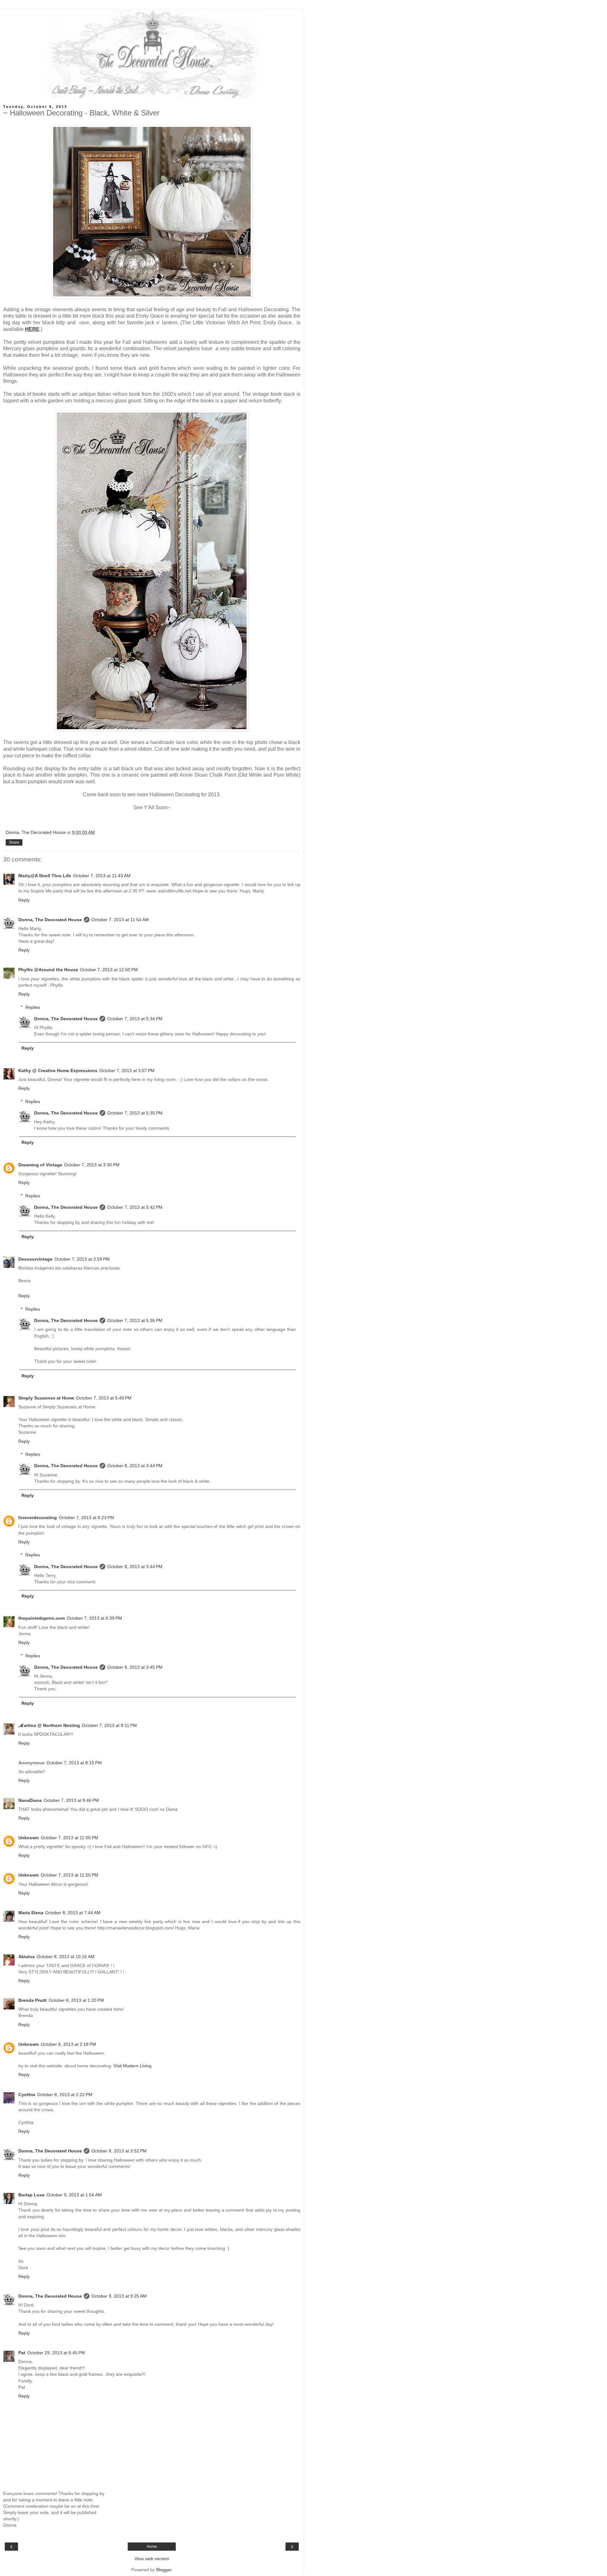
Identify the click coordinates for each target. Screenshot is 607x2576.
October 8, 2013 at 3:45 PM (135, 1667)
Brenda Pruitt (33, 2000)
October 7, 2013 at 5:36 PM (135, 1320)
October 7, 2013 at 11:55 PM (70, 1875)
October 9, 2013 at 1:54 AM (74, 2195)
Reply (24, 900)
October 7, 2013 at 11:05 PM (70, 1838)
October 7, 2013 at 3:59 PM (82, 1259)
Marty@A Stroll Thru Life (45, 876)
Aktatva (27, 1957)
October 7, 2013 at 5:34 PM (135, 1019)
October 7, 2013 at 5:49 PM (104, 1398)
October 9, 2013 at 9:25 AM (119, 2296)
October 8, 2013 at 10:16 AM (66, 1957)
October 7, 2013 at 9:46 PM (71, 1800)
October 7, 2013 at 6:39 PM (94, 1618)
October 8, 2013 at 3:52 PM (119, 2151)
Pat (22, 2353)
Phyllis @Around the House (48, 970)
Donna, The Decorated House (50, 920)
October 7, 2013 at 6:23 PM (86, 1518)
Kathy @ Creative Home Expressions (58, 1071)
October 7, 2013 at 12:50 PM (109, 970)
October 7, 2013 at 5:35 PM (135, 1113)
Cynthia (27, 2095)
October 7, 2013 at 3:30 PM (92, 1165)
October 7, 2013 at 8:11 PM (109, 1725)
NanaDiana (30, 1800)
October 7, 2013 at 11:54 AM (120, 920)
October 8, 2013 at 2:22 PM (65, 2095)
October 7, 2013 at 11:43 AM (102, 876)
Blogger (164, 2570)
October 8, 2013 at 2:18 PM (68, 2044)
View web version (152, 2559)
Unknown (29, 1838)
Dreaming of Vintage (40, 1165)
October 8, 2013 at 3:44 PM (135, 1466)
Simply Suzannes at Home (46, 1398)
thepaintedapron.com (42, 1618)
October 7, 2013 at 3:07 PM (127, 1071)
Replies (33, 1007)
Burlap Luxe (31, 2195)
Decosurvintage (35, 1259)
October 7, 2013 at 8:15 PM (74, 1763)
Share (14, 842)
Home (152, 2547)
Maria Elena (31, 1913)
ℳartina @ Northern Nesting (49, 1725)
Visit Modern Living (132, 2066)
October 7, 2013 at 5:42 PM (135, 1207)
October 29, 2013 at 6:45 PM (56, 2353)
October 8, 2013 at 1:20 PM (76, 2000)
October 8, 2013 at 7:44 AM (73, 1913)
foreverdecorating (38, 1518)
